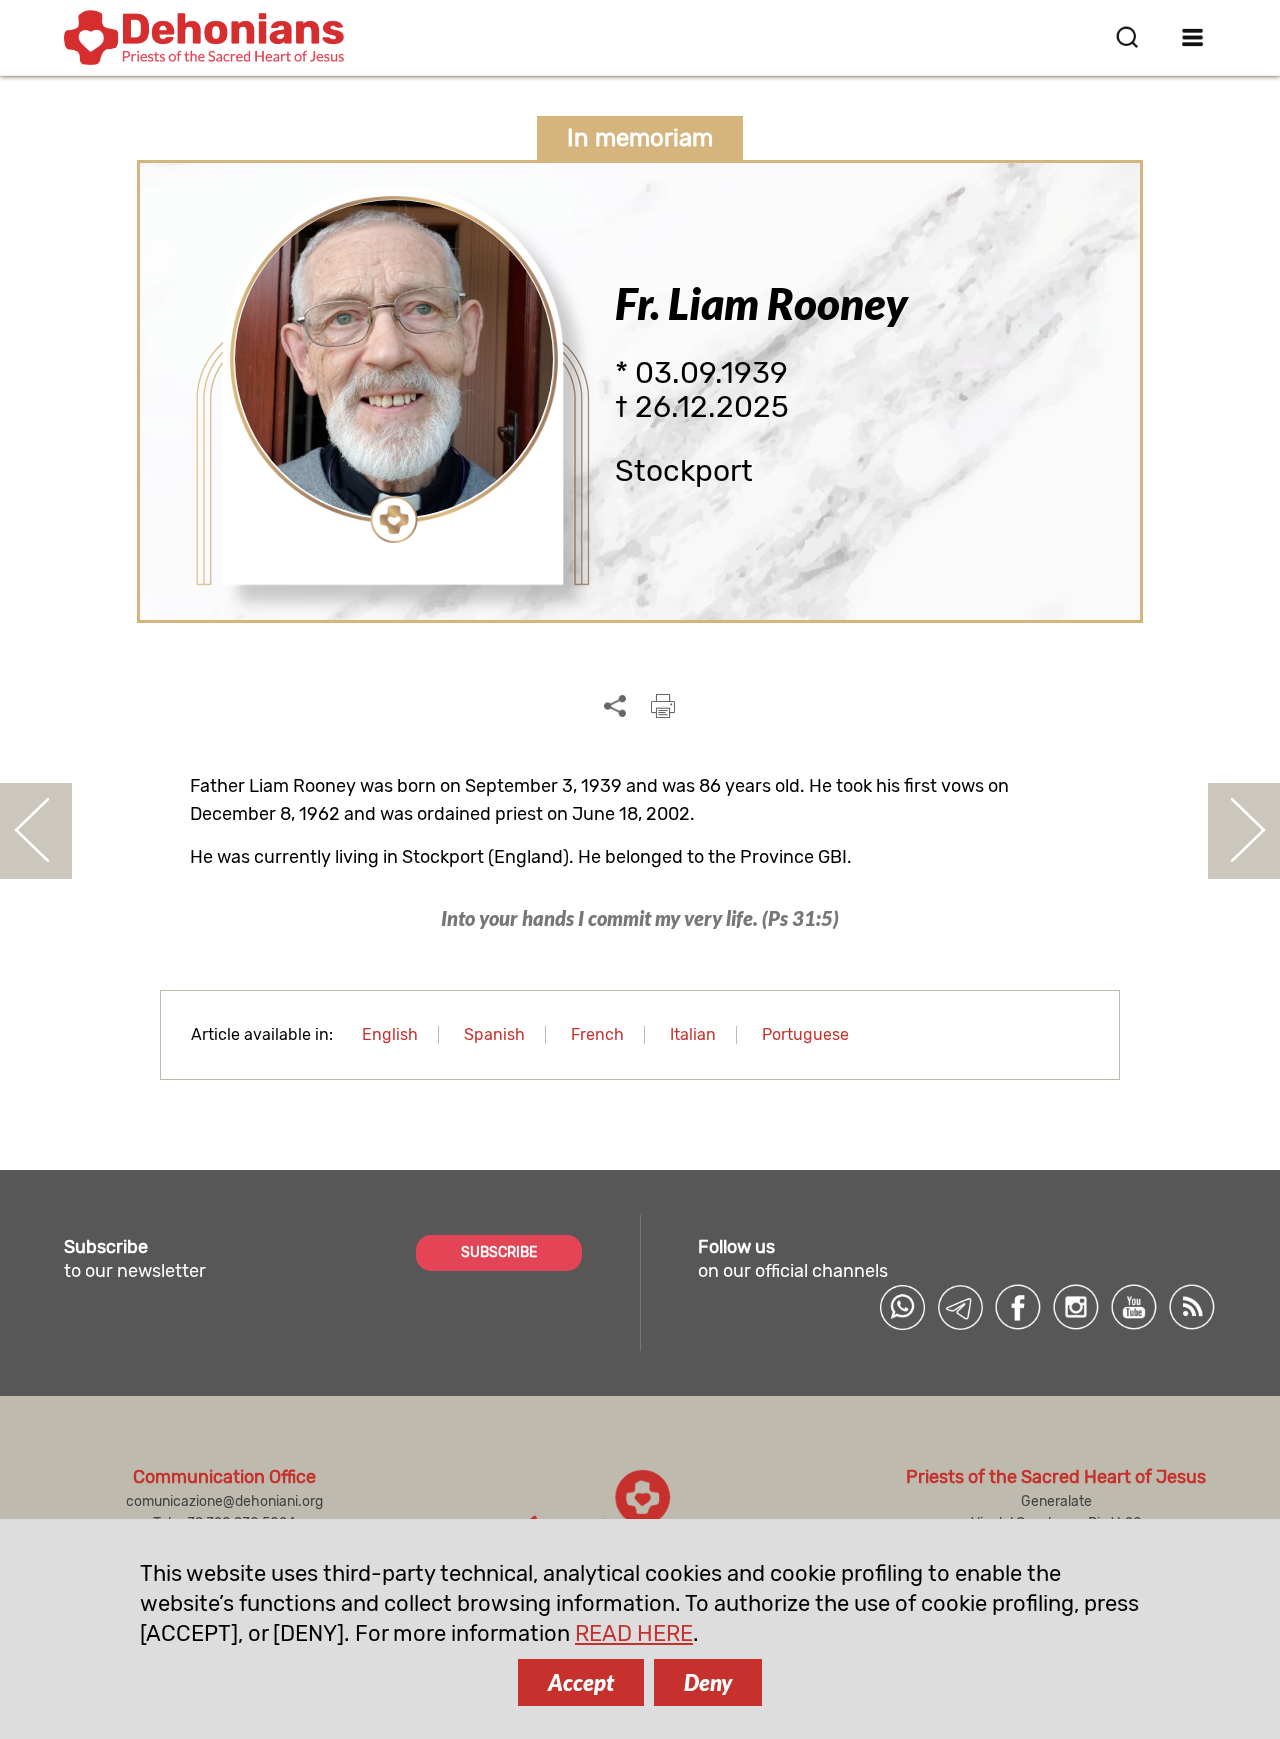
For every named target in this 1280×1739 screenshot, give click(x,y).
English (390, 1034)
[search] (1127, 37)
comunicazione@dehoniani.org (224, 1501)
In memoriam (640, 138)
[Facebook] (1018, 1307)
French (597, 1034)
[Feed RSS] (1192, 1307)
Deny (708, 1682)
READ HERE (634, 1633)
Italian (693, 1034)
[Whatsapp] (902, 1307)
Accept (581, 1682)
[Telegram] (960, 1307)
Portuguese (805, 1034)
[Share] (615, 707)
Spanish (494, 1034)
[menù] (1192, 37)
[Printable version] (663, 706)
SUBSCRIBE (499, 1252)
